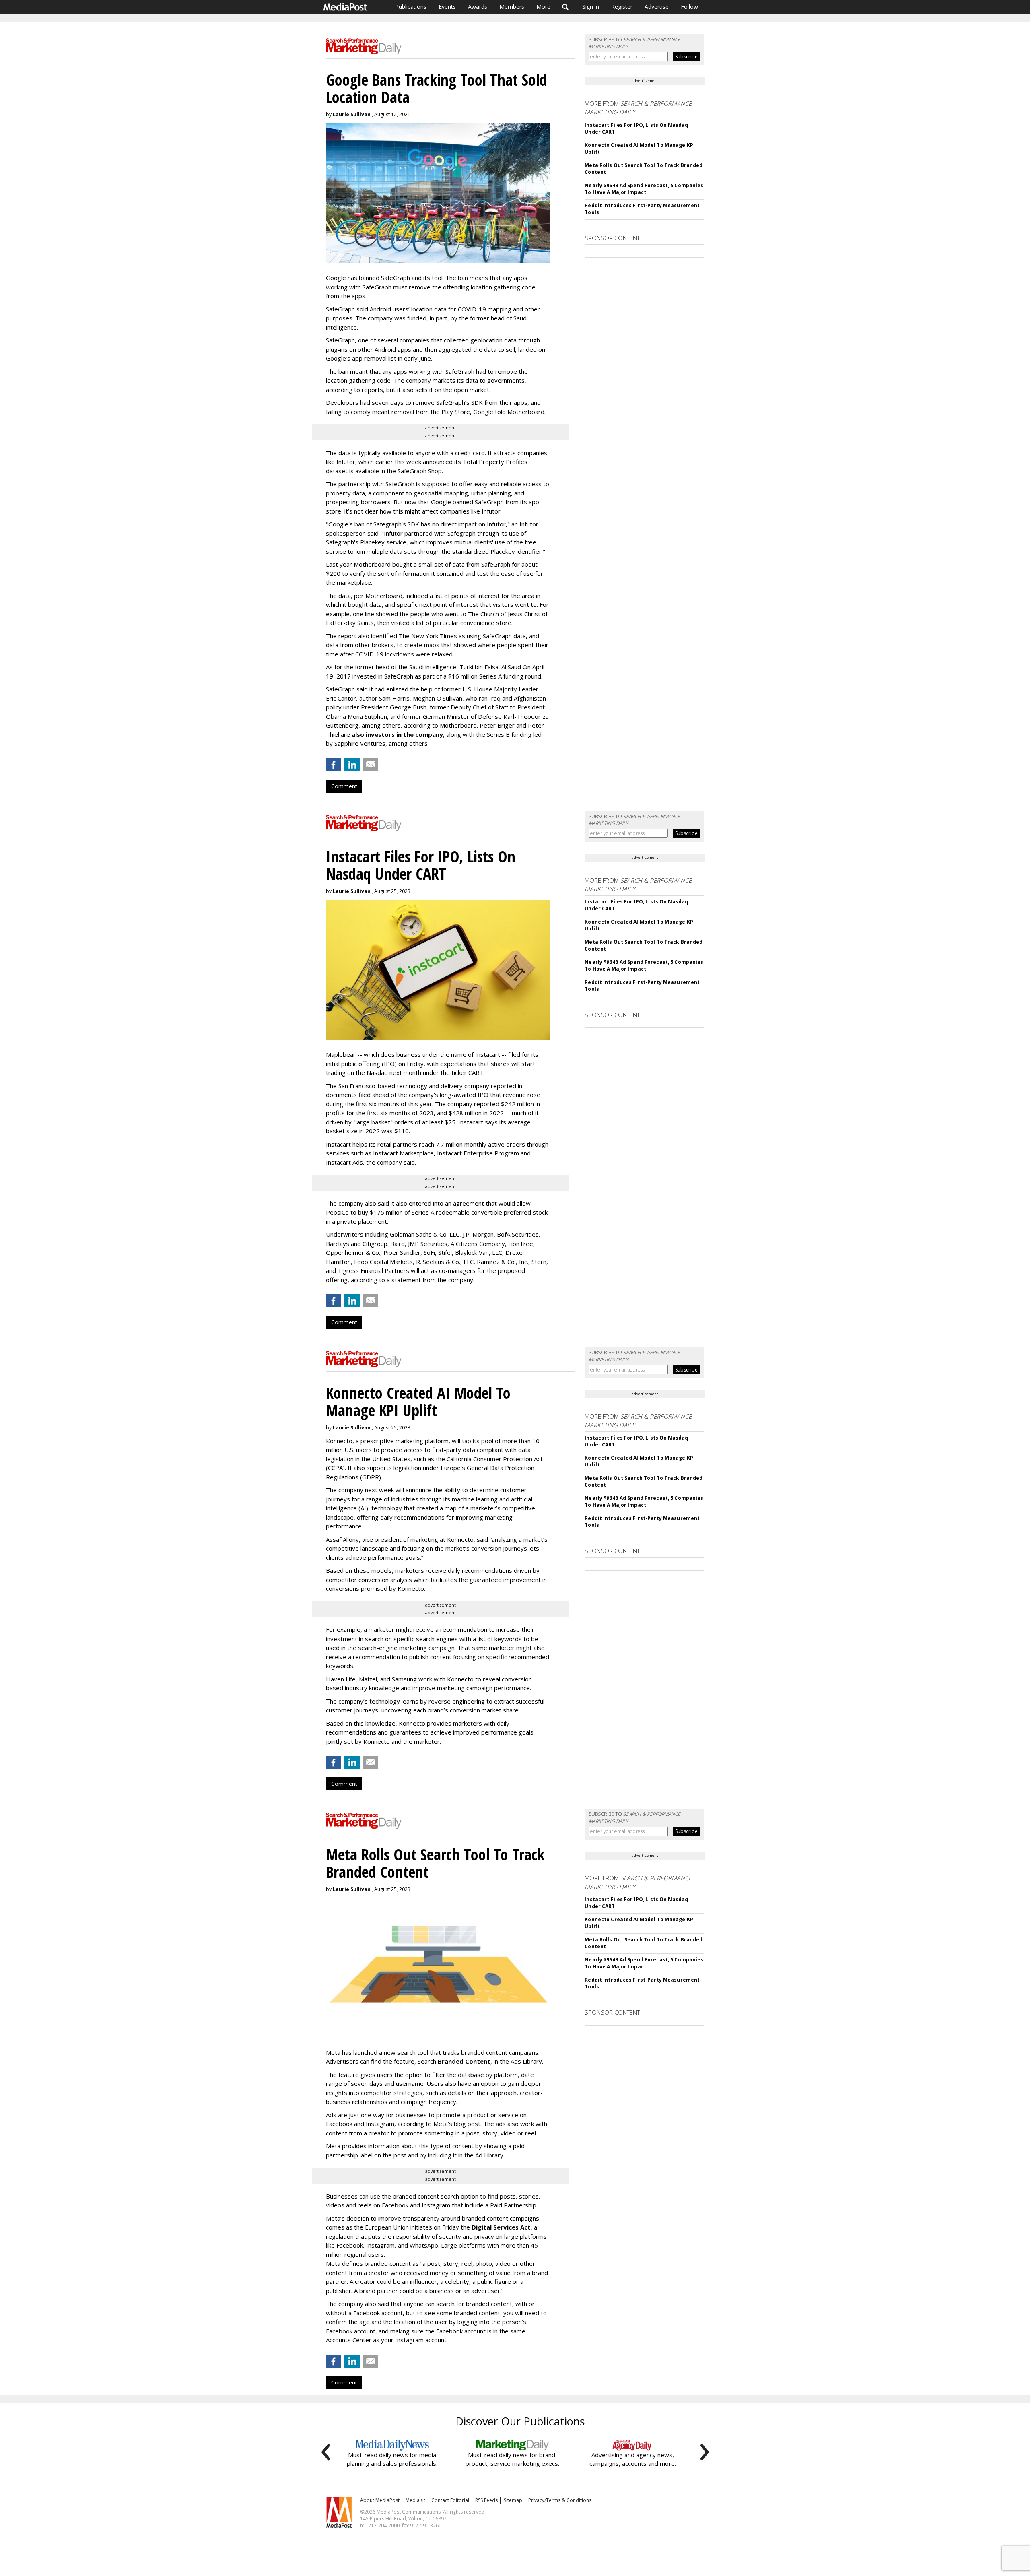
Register (622, 7)
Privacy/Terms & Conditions (560, 2500)
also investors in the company (397, 734)
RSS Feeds (486, 2500)
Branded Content (464, 2061)
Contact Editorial (450, 2500)
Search (565, 7)
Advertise (657, 7)
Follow (689, 7)
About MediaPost (380, 2500)
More (543, 7)
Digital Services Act (501, 2227)
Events (447, 7)
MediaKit (415, 2500)
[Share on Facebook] (334, 765)
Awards (478, 7)
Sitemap (513, 2500)
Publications (411, 7)
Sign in (591, 7)
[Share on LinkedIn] (352, 765)
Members (512, 7)
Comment (344, 786)
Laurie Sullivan (352, 114)
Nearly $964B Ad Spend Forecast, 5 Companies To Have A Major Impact (644, 189)
